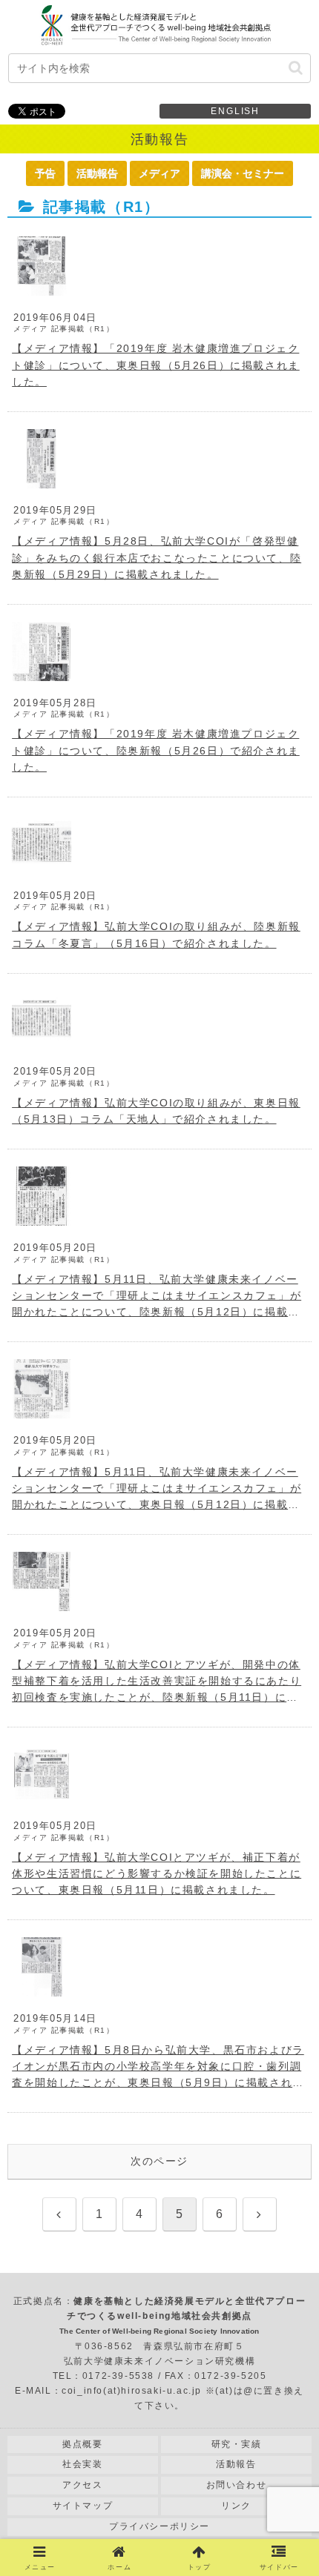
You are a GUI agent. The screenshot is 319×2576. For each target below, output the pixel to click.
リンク (236, 2506)
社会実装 (82, 2464)
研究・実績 (237, 2444)
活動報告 (97, 173)
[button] (296, 68)
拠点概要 (82, 2444)
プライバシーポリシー (159, 2526)
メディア (159, 173)
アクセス (82, 2485)
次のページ (159, 2161)
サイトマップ (83, 2506)
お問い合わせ (237, 2485)
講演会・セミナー (243, 173)
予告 (45, 173)
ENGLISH (235, 111)
